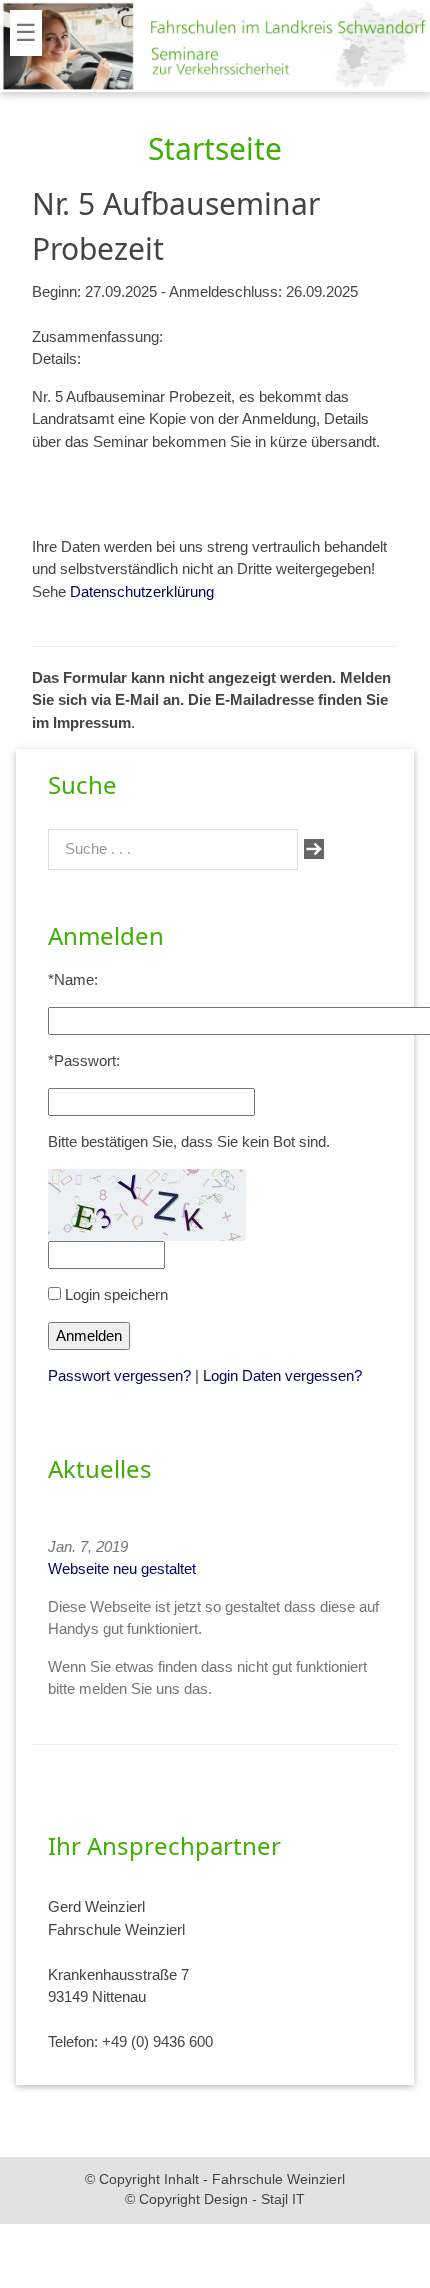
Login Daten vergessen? (282, 1375)
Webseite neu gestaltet (122, 1568)
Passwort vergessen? (119, 1375)
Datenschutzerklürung (142, 591)
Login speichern (114, 1294)
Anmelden (89, 1335)
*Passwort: (84, 1060)
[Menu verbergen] (66, 22)
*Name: (73, 979)
